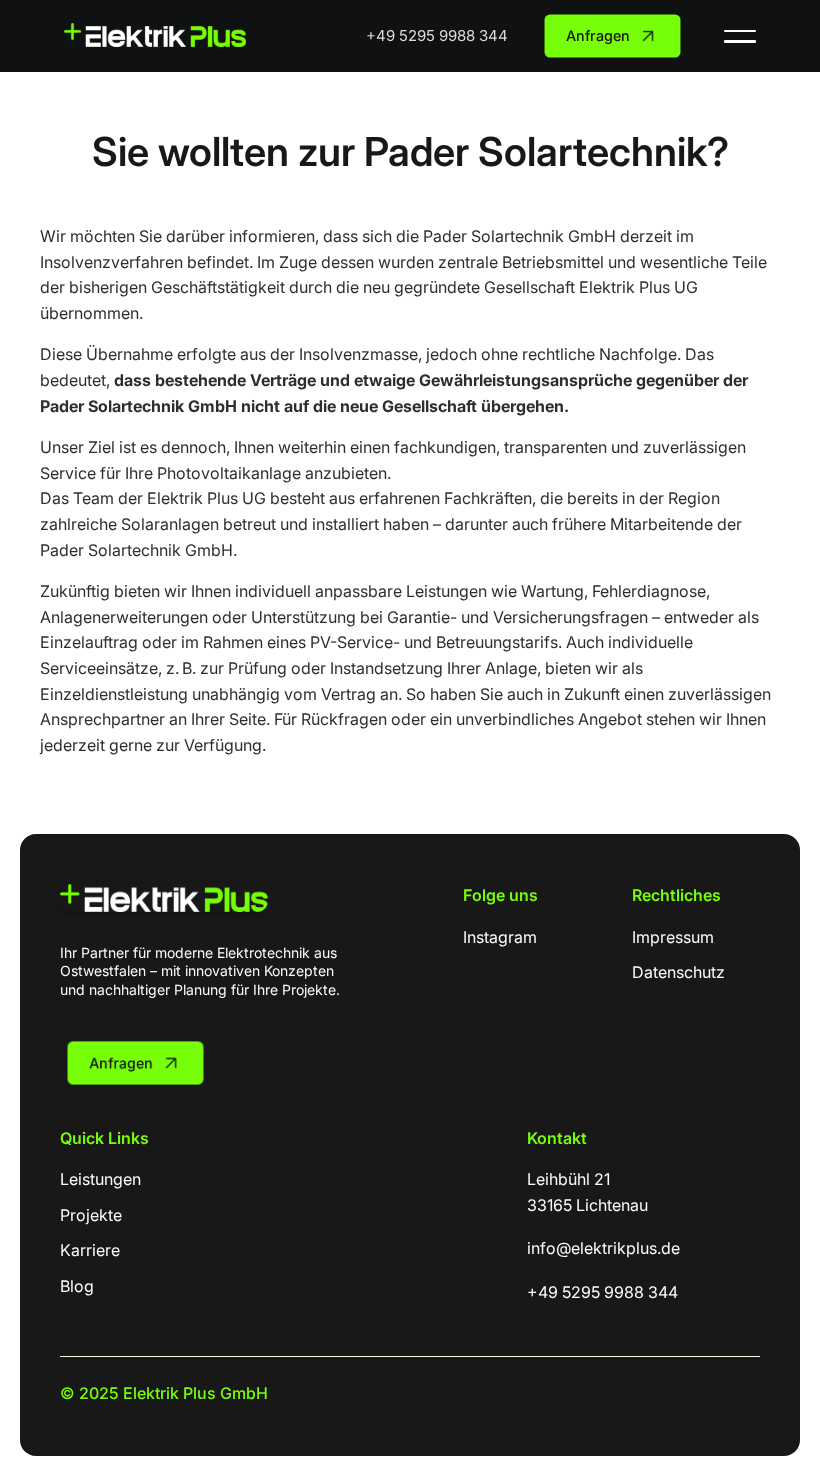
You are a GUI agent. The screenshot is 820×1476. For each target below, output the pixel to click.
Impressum (673, 937)
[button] (740, 36)
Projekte (91, 1215)
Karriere (90, 1250)
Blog (77, 1286)
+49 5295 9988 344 (437, 35)
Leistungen (100, 1179)
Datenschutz (678, 972)
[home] (155, 34)
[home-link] (164, 906)
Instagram (500, 937)
